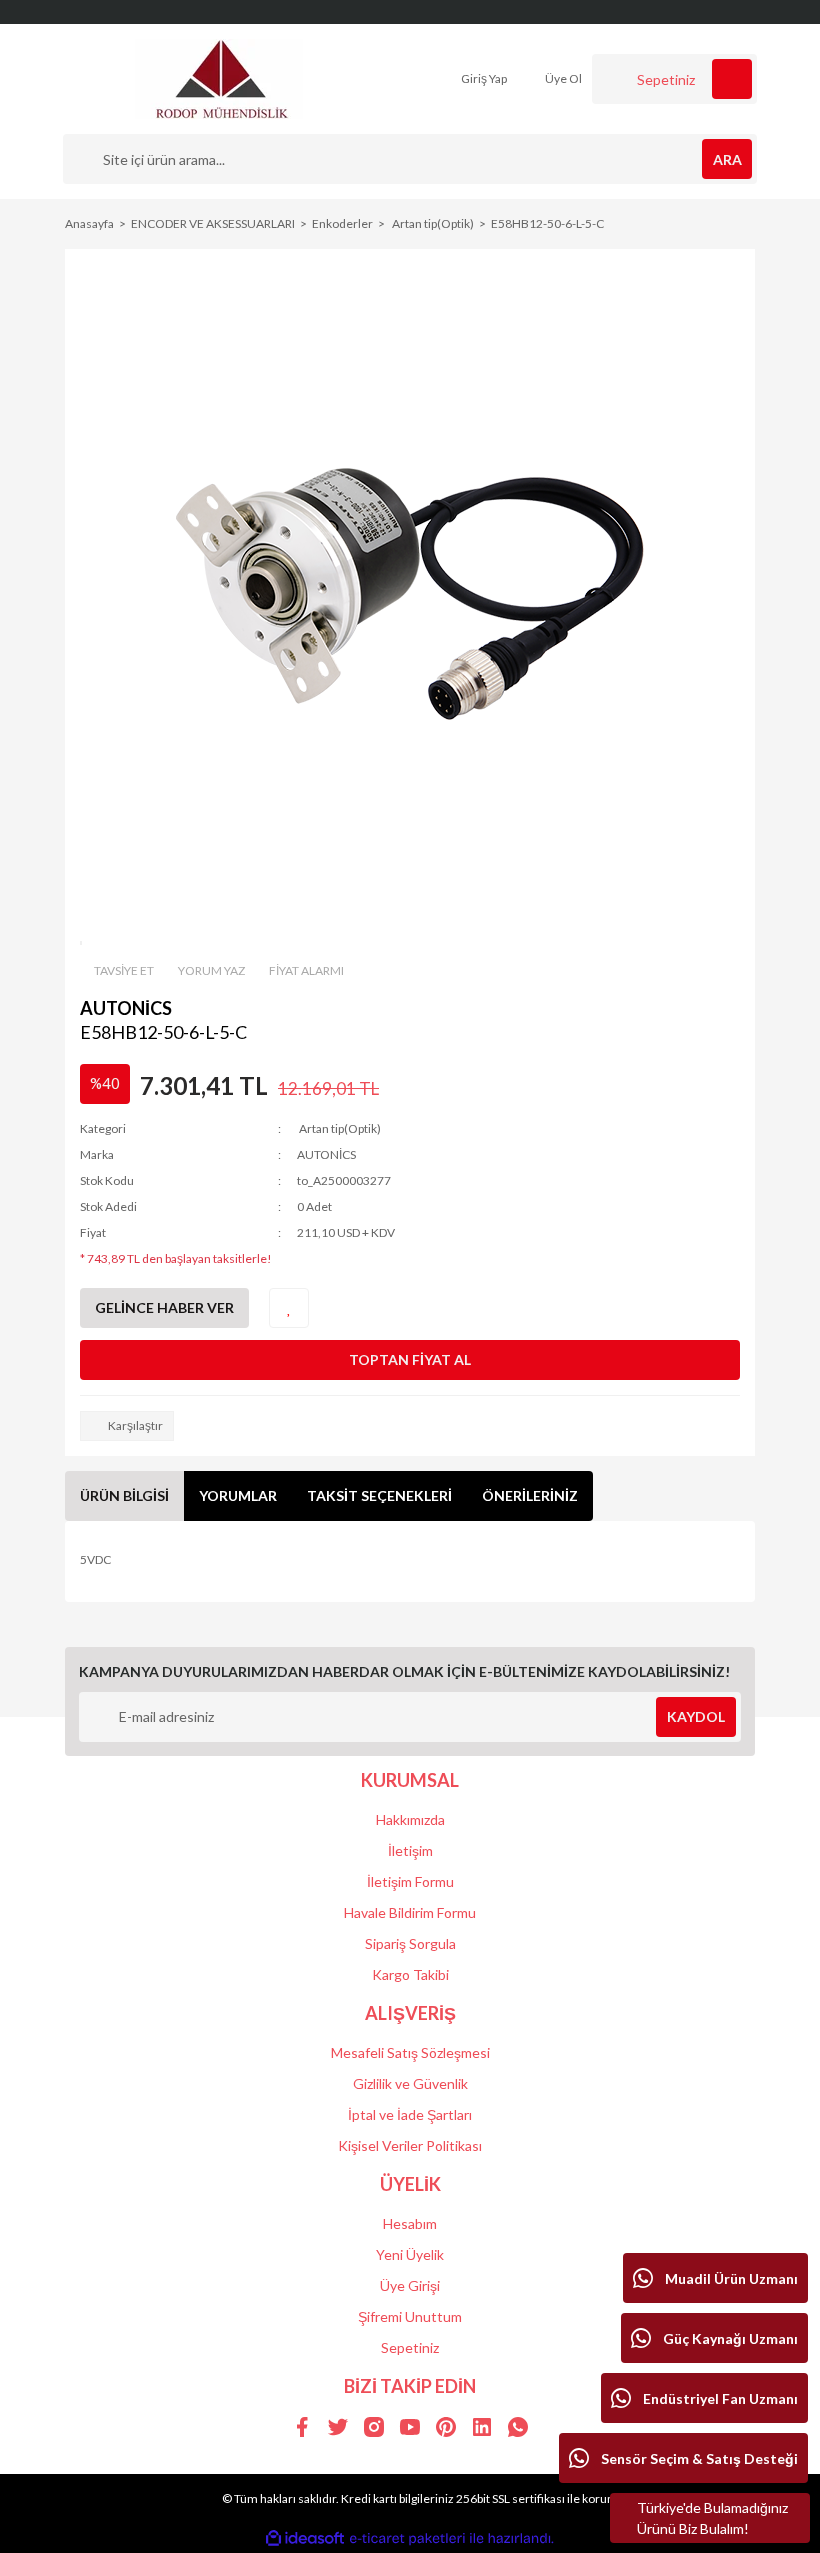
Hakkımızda (410, 1819)
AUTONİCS (126, 1008)
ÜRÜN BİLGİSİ (124, 1495)
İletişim (410, 1850)
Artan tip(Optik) (339, 1128)
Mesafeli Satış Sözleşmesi (410, 2052)
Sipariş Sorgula (410, 1943)
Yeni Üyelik (410, 2254)
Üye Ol (562, 78)
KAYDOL (696, 1716)
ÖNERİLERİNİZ (530, 1495)
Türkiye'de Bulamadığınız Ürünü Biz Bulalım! (712, 2518)
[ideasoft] (305, 2538)
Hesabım (410, 2223)
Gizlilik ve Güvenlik (410, 2083)
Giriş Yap (483, 78)
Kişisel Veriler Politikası (410, 2145)
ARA (727, 159)
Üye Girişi (410, 2285)
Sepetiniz (410, 2347)
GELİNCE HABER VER (164, 1307)
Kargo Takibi (410, 1974)
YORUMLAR (238, 1495)
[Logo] (220, 77)
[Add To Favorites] (289, 1308)
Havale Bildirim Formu (410, 1912)
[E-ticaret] (407, 2538)
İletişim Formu (410, 1881)
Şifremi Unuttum (410, 2316)
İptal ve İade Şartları (410, 2114)
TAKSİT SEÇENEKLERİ (379, 1495)
